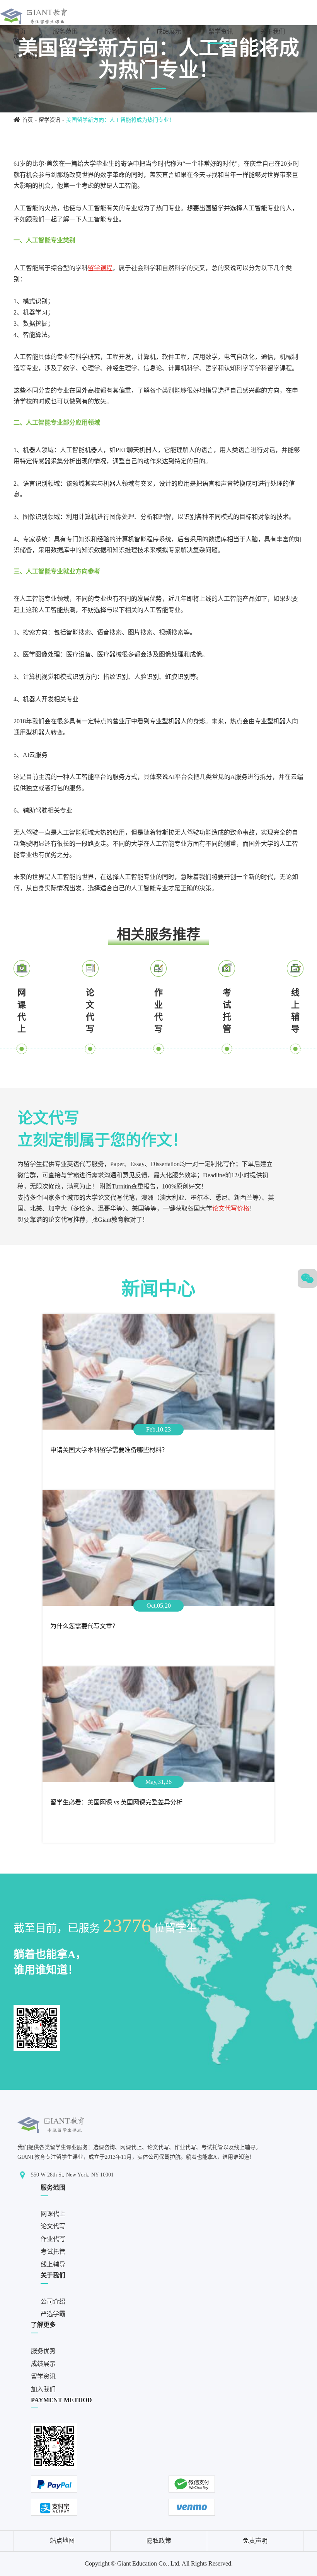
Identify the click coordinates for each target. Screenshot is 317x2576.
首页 (20, 31)
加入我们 (26, 56)
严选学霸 (53, 2314)
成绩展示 (169, 31)
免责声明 (255, 2541)
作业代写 (158, 1011)
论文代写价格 (231, 1208)
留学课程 (100, 268)
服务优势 (117, 31)
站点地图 (62, 2541)
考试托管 (227, 1011)
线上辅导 (295, 1011)
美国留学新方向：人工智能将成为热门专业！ (120, 120)
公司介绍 (53, 2301)
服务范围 (65, 31)
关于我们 (273, 31)
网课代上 (22, 1011)
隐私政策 (159, 2541)
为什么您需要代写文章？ (84, 1626)
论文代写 (90, 1011)
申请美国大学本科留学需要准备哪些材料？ (109, 1450)
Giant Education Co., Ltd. (149, 2563)
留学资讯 (221, 31)
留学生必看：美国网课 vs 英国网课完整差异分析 (116, 1802)
